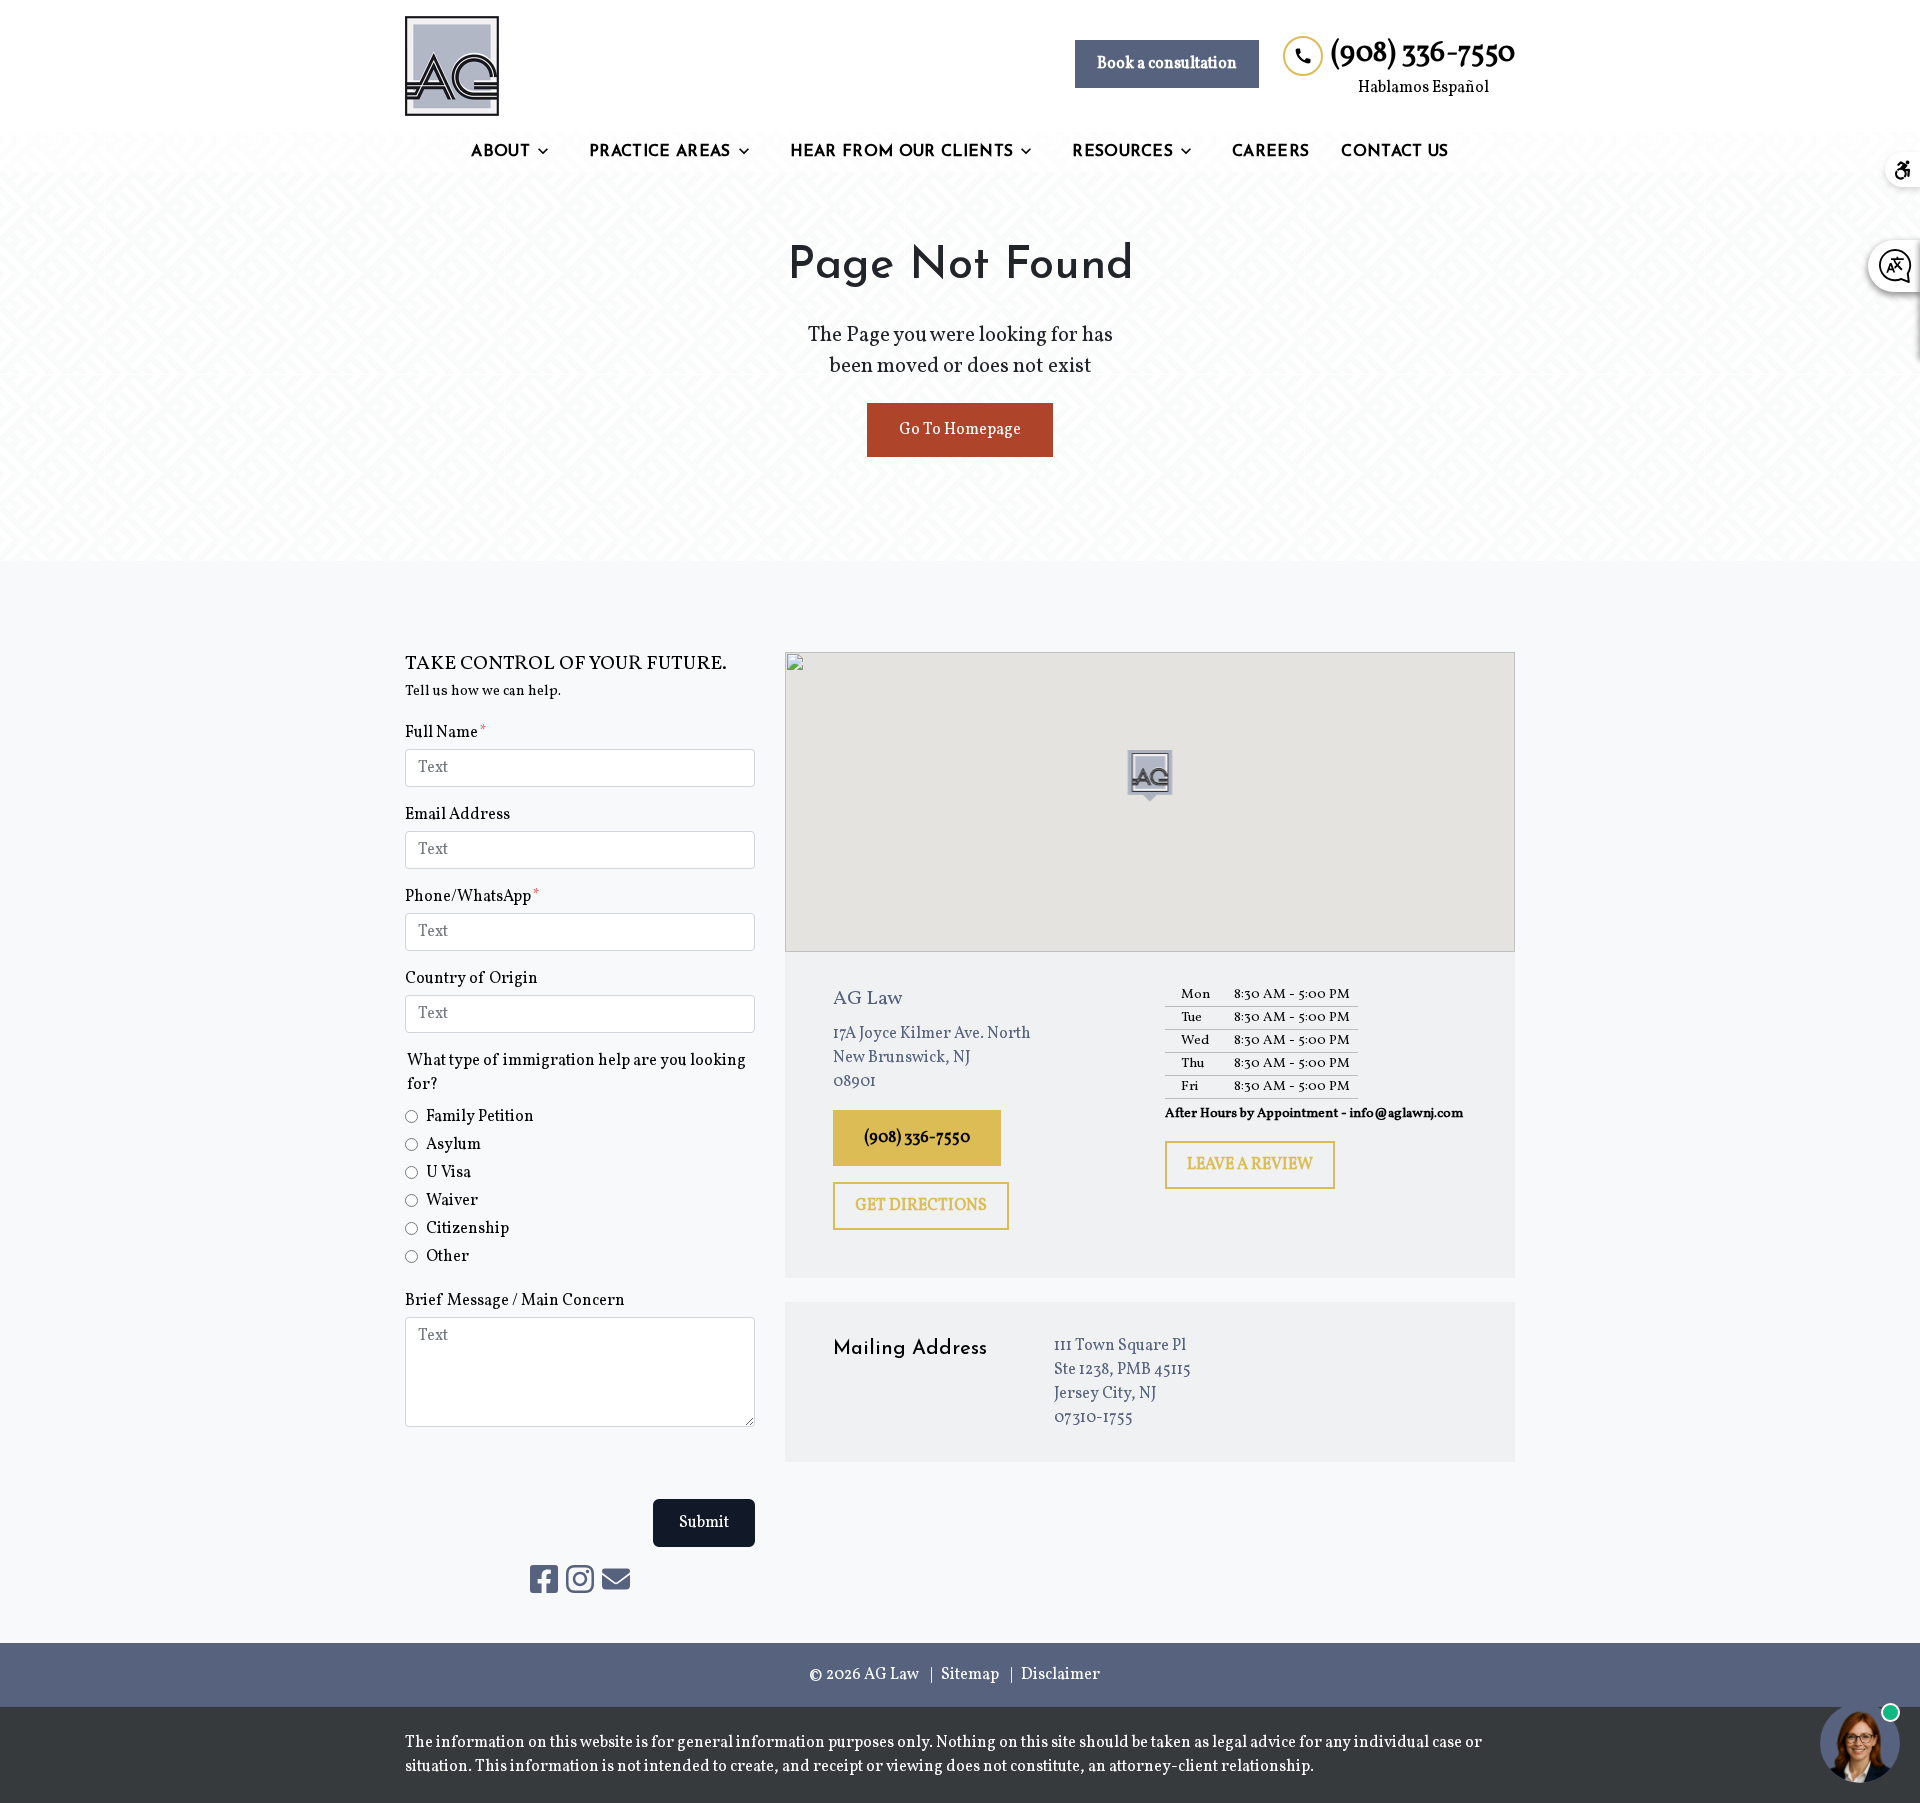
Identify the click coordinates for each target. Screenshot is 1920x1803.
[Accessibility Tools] (1902, 169)
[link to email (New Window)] (616, 1579)
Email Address (457, 815)
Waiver (452, 1201)
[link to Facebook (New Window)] (544, 1579)
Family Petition (480, 1117)
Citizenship (467, 1229)
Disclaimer (1060, 1675)
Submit (704, 1523)
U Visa (448, 1173)
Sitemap (970, 1675)
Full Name (441, 733)
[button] (1150, 776)
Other (447, 1257)
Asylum (453, 1145)
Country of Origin (471, 979)
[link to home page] (452, 66)
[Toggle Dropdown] (549, 152)
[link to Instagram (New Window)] (580, 1579)
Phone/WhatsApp (468, 897)
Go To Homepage (960, 430)
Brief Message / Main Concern (515, 1301)
